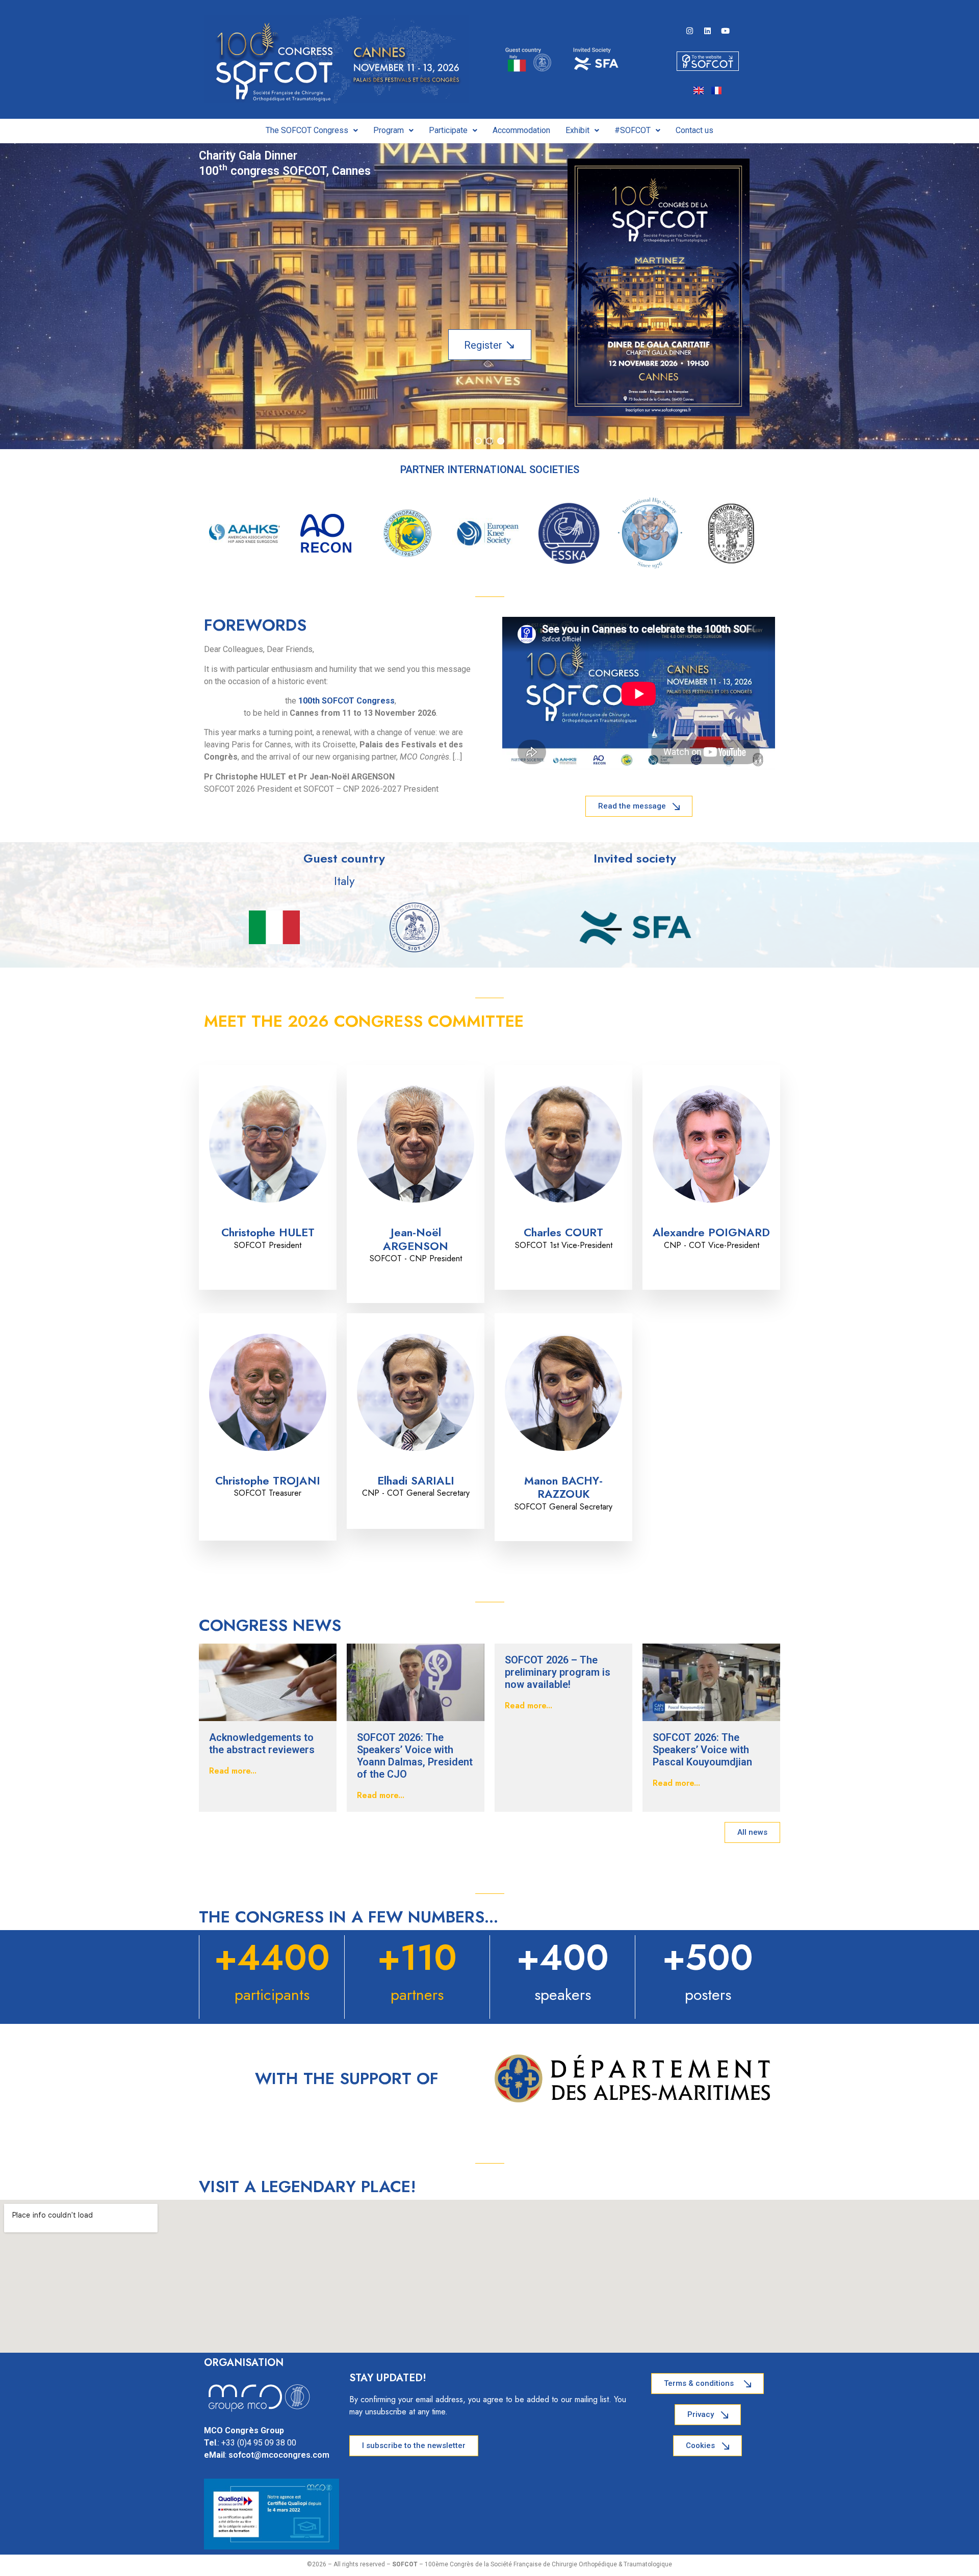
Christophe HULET (268, 1232)
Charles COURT (563, 1232)
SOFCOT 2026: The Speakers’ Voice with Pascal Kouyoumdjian (702, 1750)
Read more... (233, 1771)
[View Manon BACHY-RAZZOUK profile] (563, 1467)
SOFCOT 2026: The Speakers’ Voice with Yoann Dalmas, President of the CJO (415, 1756)
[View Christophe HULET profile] (268, 1219)
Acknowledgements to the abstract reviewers (262, 1744)
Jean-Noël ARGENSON (416, 1239)
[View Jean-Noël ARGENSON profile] (416, 1219)
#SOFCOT (633, 130)
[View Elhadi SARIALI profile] (416, 1467)
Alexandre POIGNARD (711, 1232)
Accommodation (521, 130)
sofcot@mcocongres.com (279, 2455)
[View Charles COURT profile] (563, 1219)
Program (389, 130)
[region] (489, 296)
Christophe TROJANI (268, 1480)
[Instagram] (690, 31)
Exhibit (577, 130)
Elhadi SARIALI (416, 1480)
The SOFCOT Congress (307, 130)
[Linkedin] (708, 31)
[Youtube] (726, 31)
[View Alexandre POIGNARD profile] (711, 1219)
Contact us (694, 130)
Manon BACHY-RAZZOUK (563, 1487)
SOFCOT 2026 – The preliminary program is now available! (558, 1672)
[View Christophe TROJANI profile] (268, 1467)
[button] (312, 131)
